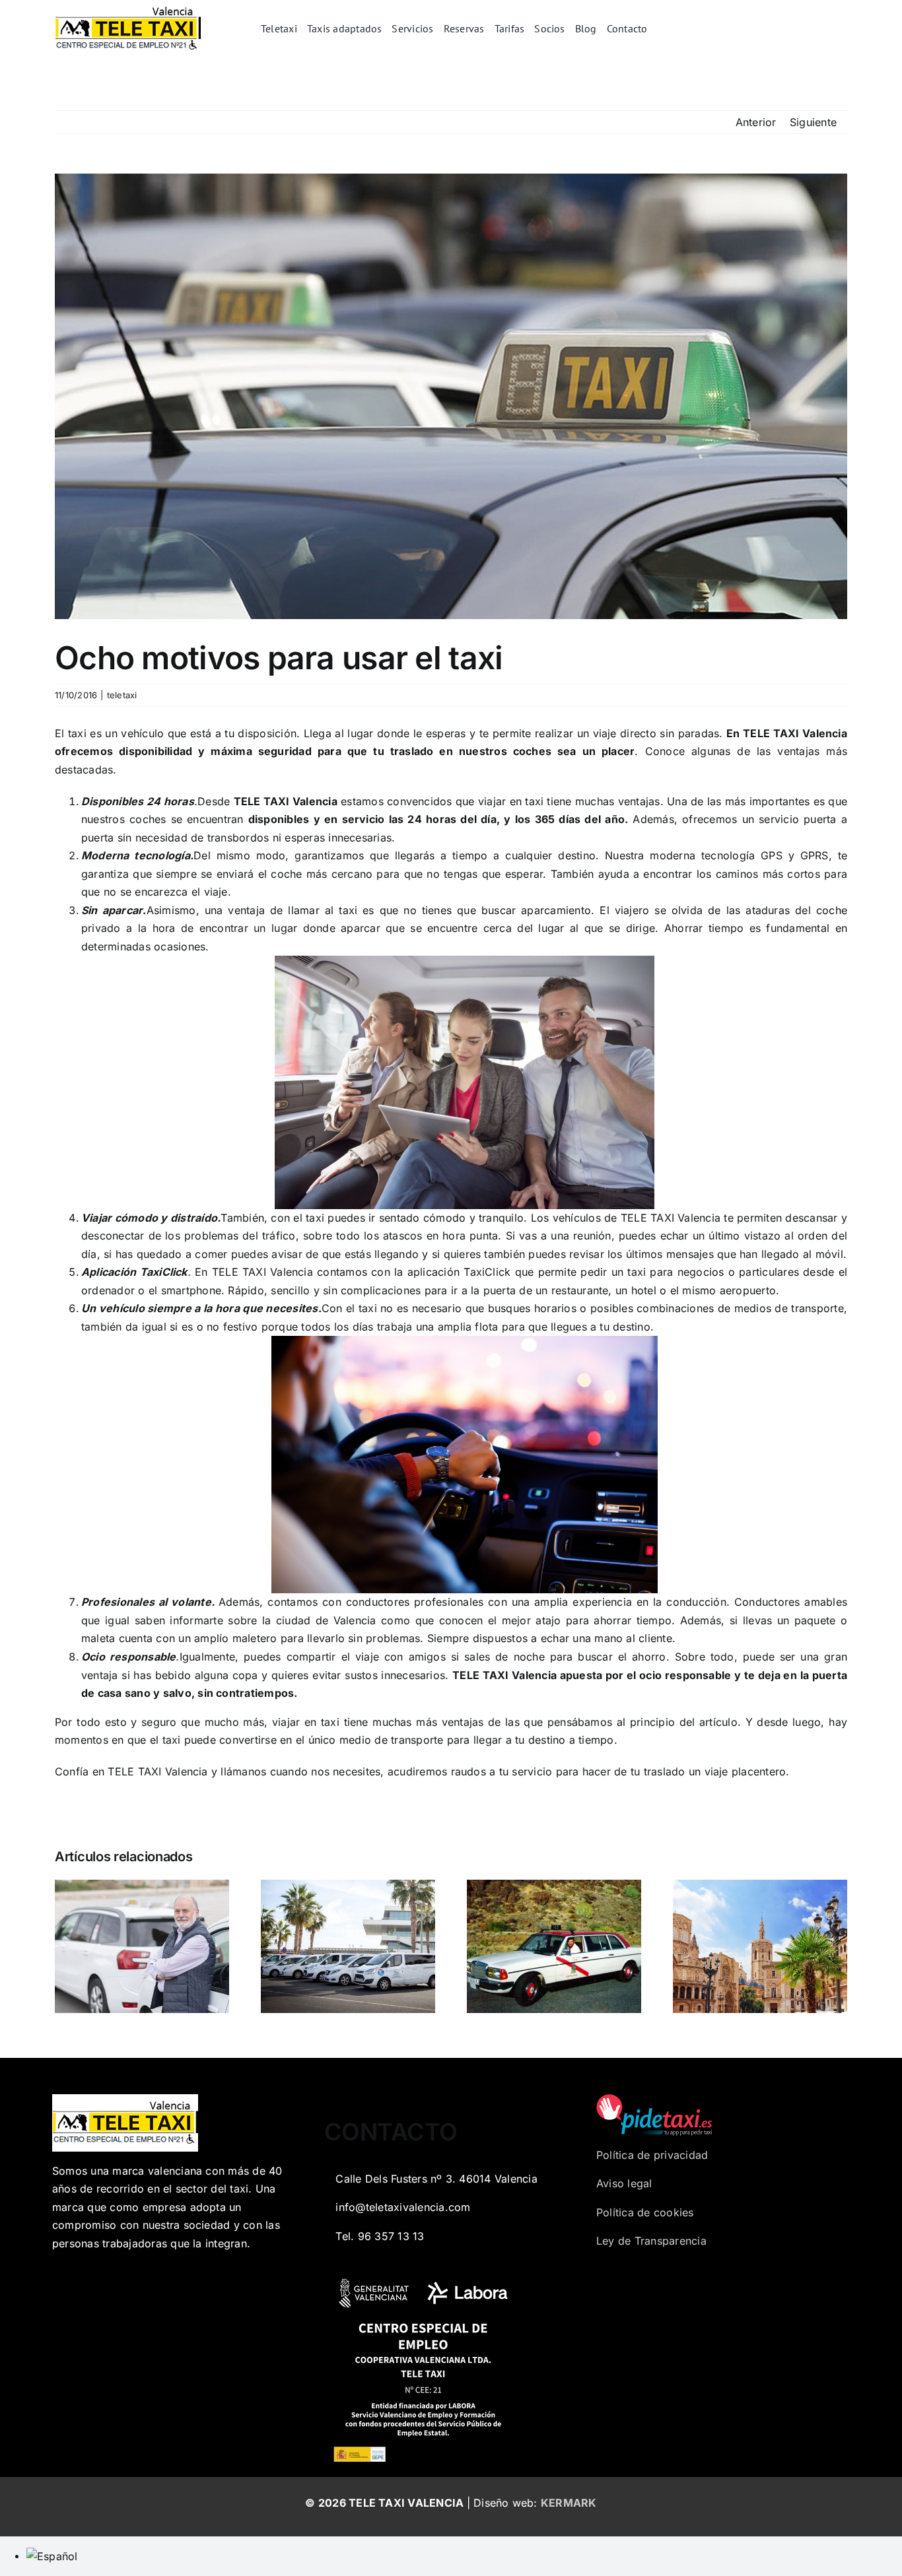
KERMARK (569, 2503)
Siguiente (813, 122)
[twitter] (835, 29)
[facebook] (814, 29)
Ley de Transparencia (651, 2241)
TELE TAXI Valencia (795, 733)
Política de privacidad (652, 2155)
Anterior (756, 122)
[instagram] (856, 29)
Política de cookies (645, 2212)
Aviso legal (624, 2183)
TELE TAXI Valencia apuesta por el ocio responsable (593, 1675)
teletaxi (122, 695)
